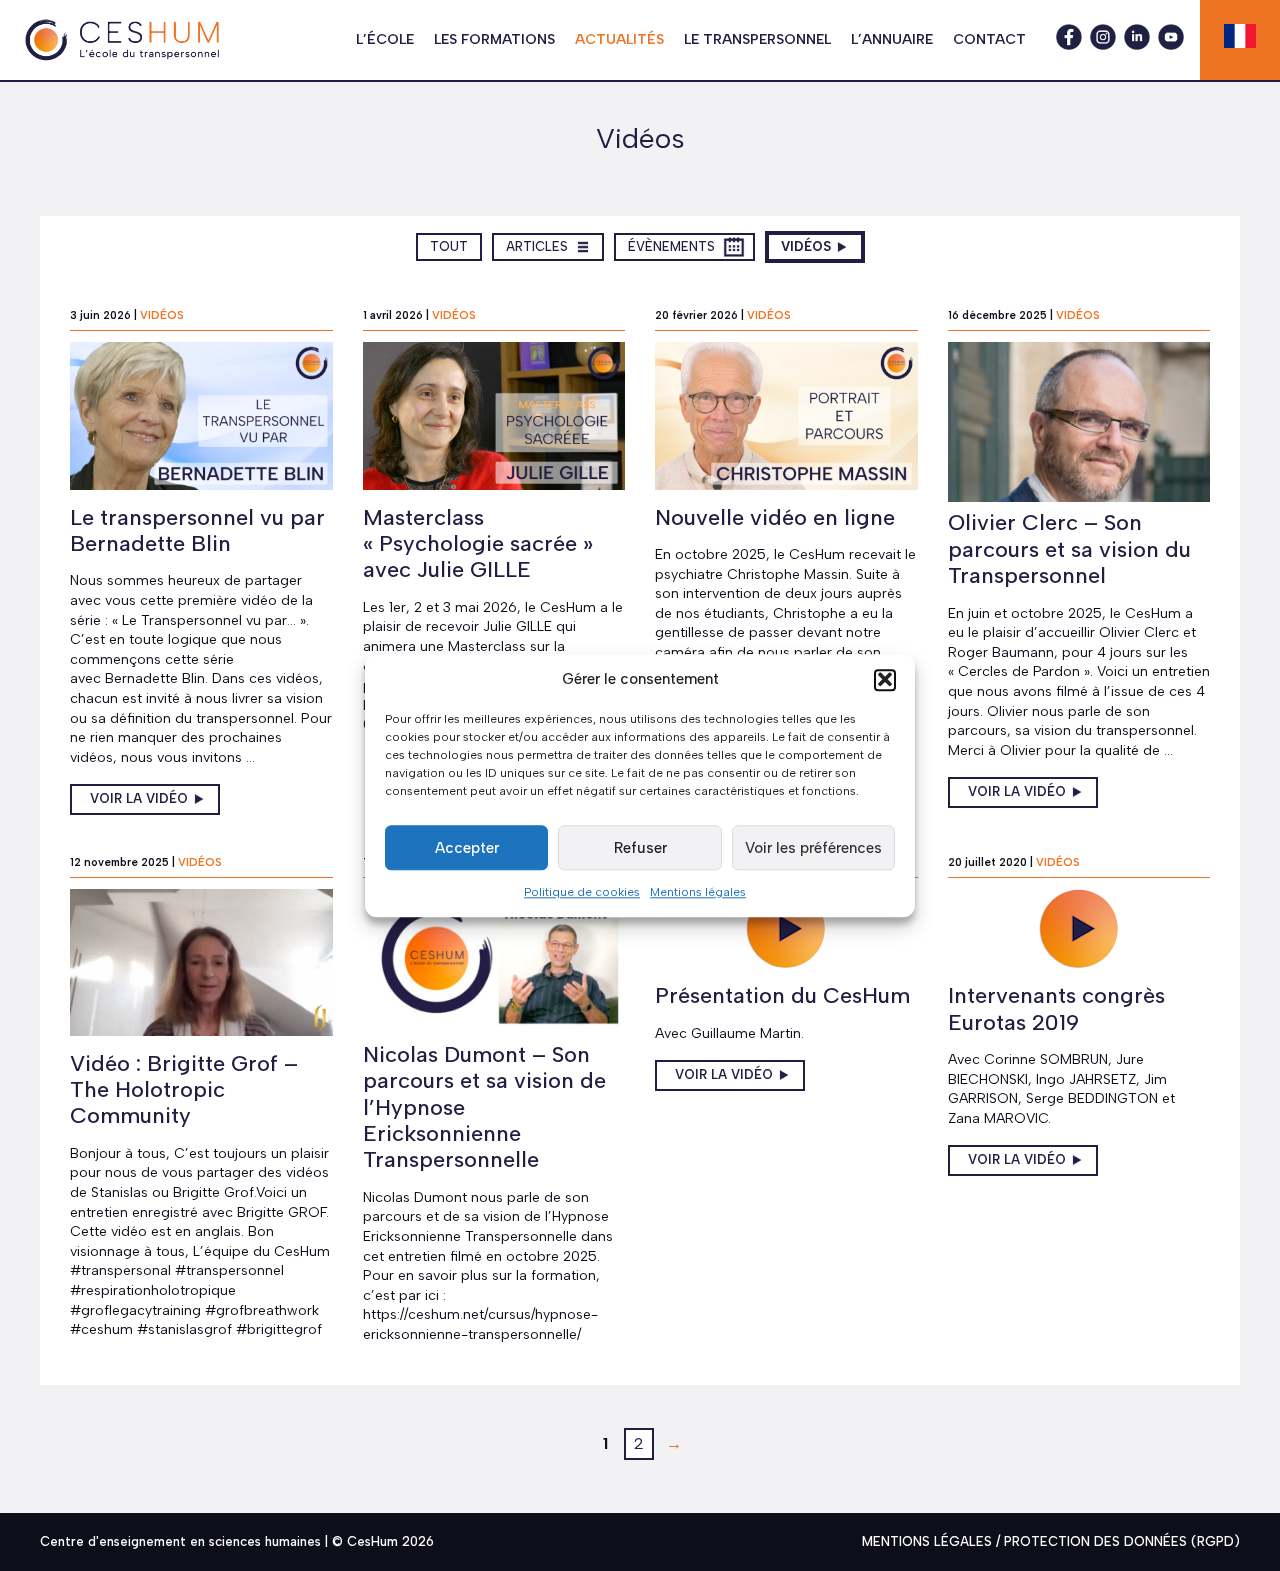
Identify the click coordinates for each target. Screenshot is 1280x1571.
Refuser (640, 847)
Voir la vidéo (139, 798)
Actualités (619, 39)
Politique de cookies (582, 892)
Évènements (671, 246)
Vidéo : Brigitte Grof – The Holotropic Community (184, 1090)
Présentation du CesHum (782, 995)
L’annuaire (892, 39)
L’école (385, 39)
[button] (885, 679)
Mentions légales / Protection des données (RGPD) (1051, 1541)
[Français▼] (1240, 36)
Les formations (494, 39)
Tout (455, 246)
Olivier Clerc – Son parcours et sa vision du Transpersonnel (1069, 549)
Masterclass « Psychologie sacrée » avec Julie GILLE (478, 544)
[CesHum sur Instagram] (1103, 44)
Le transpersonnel (757, 39)
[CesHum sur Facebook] (1069, 44)
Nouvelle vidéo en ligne (775, 517)
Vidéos (822, 246)
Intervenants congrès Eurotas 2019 (1056, 1008)
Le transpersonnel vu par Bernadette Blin (197, 530)
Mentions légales (698, 892)
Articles (546, 246)
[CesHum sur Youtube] (1171, 44)
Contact (989, 39)
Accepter (467, 847)
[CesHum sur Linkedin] (1137, 44)
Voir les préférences (813, 847)
